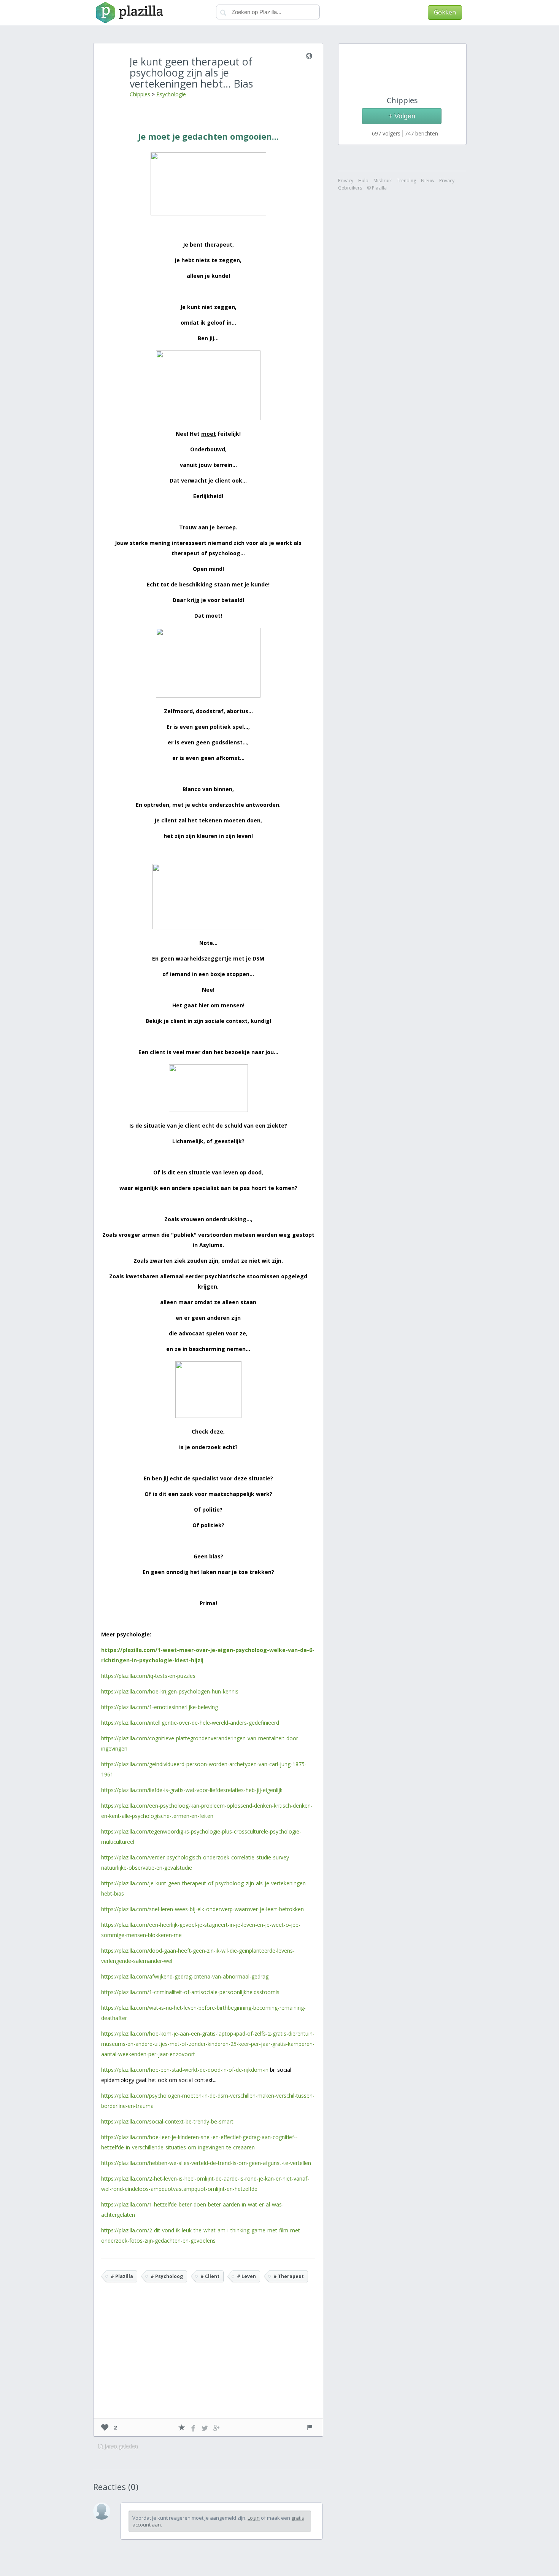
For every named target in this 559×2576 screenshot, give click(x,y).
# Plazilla (122, 2276)
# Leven (246, 2276)
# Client (210, 2276)
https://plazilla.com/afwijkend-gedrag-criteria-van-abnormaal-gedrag (185, 1976)
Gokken (445, 12)
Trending (406, 181)
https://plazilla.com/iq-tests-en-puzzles (148, 1676)
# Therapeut (289, 2276)
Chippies (140, 94)
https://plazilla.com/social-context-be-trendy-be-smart (167, 2121)
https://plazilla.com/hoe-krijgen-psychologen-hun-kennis (170, 1691)
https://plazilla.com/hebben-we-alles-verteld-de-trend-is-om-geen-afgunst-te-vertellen (206, 2163)
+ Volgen (402, 116)
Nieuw (428, 181)
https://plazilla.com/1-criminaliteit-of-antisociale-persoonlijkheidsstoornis (190, 1992)
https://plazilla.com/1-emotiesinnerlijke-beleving (160, 1707)
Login (254, 2518)
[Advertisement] (208, 2361)
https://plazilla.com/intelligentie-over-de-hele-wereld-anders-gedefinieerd (190, 1723)
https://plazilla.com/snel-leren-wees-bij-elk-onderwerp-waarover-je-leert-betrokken (202, 1909)
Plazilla (128, 13)
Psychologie (171, 94)
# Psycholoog (167, 2276)
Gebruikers (350, 188)
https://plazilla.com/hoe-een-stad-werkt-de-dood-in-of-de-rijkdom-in (185, 2070)
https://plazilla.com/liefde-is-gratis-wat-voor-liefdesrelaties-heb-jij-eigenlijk (192, 1790)
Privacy (447, 181)
